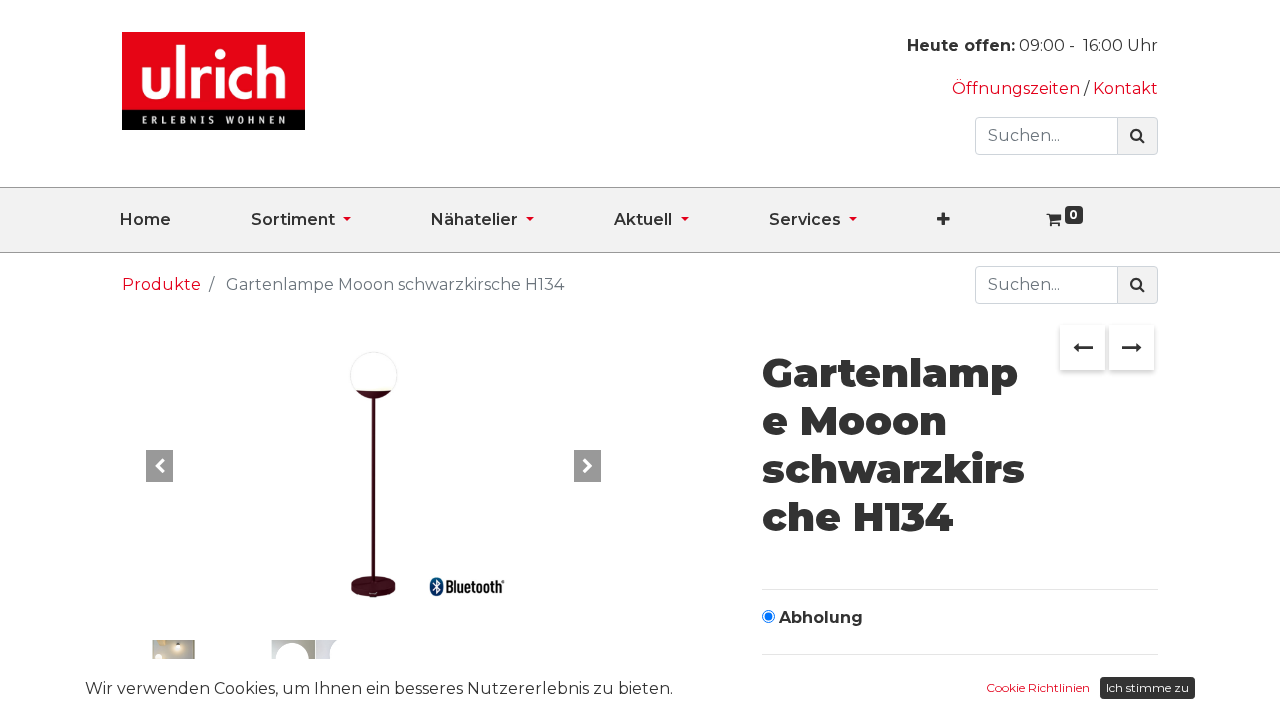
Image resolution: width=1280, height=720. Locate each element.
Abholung (821, 617)
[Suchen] (1137, 136)
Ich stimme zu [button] (1147, 687)
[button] (983, 220)
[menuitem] (185, 220)
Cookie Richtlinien (1038, 687)
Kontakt (1125, 88)
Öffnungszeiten (1018, 88)
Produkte (161, 284)
